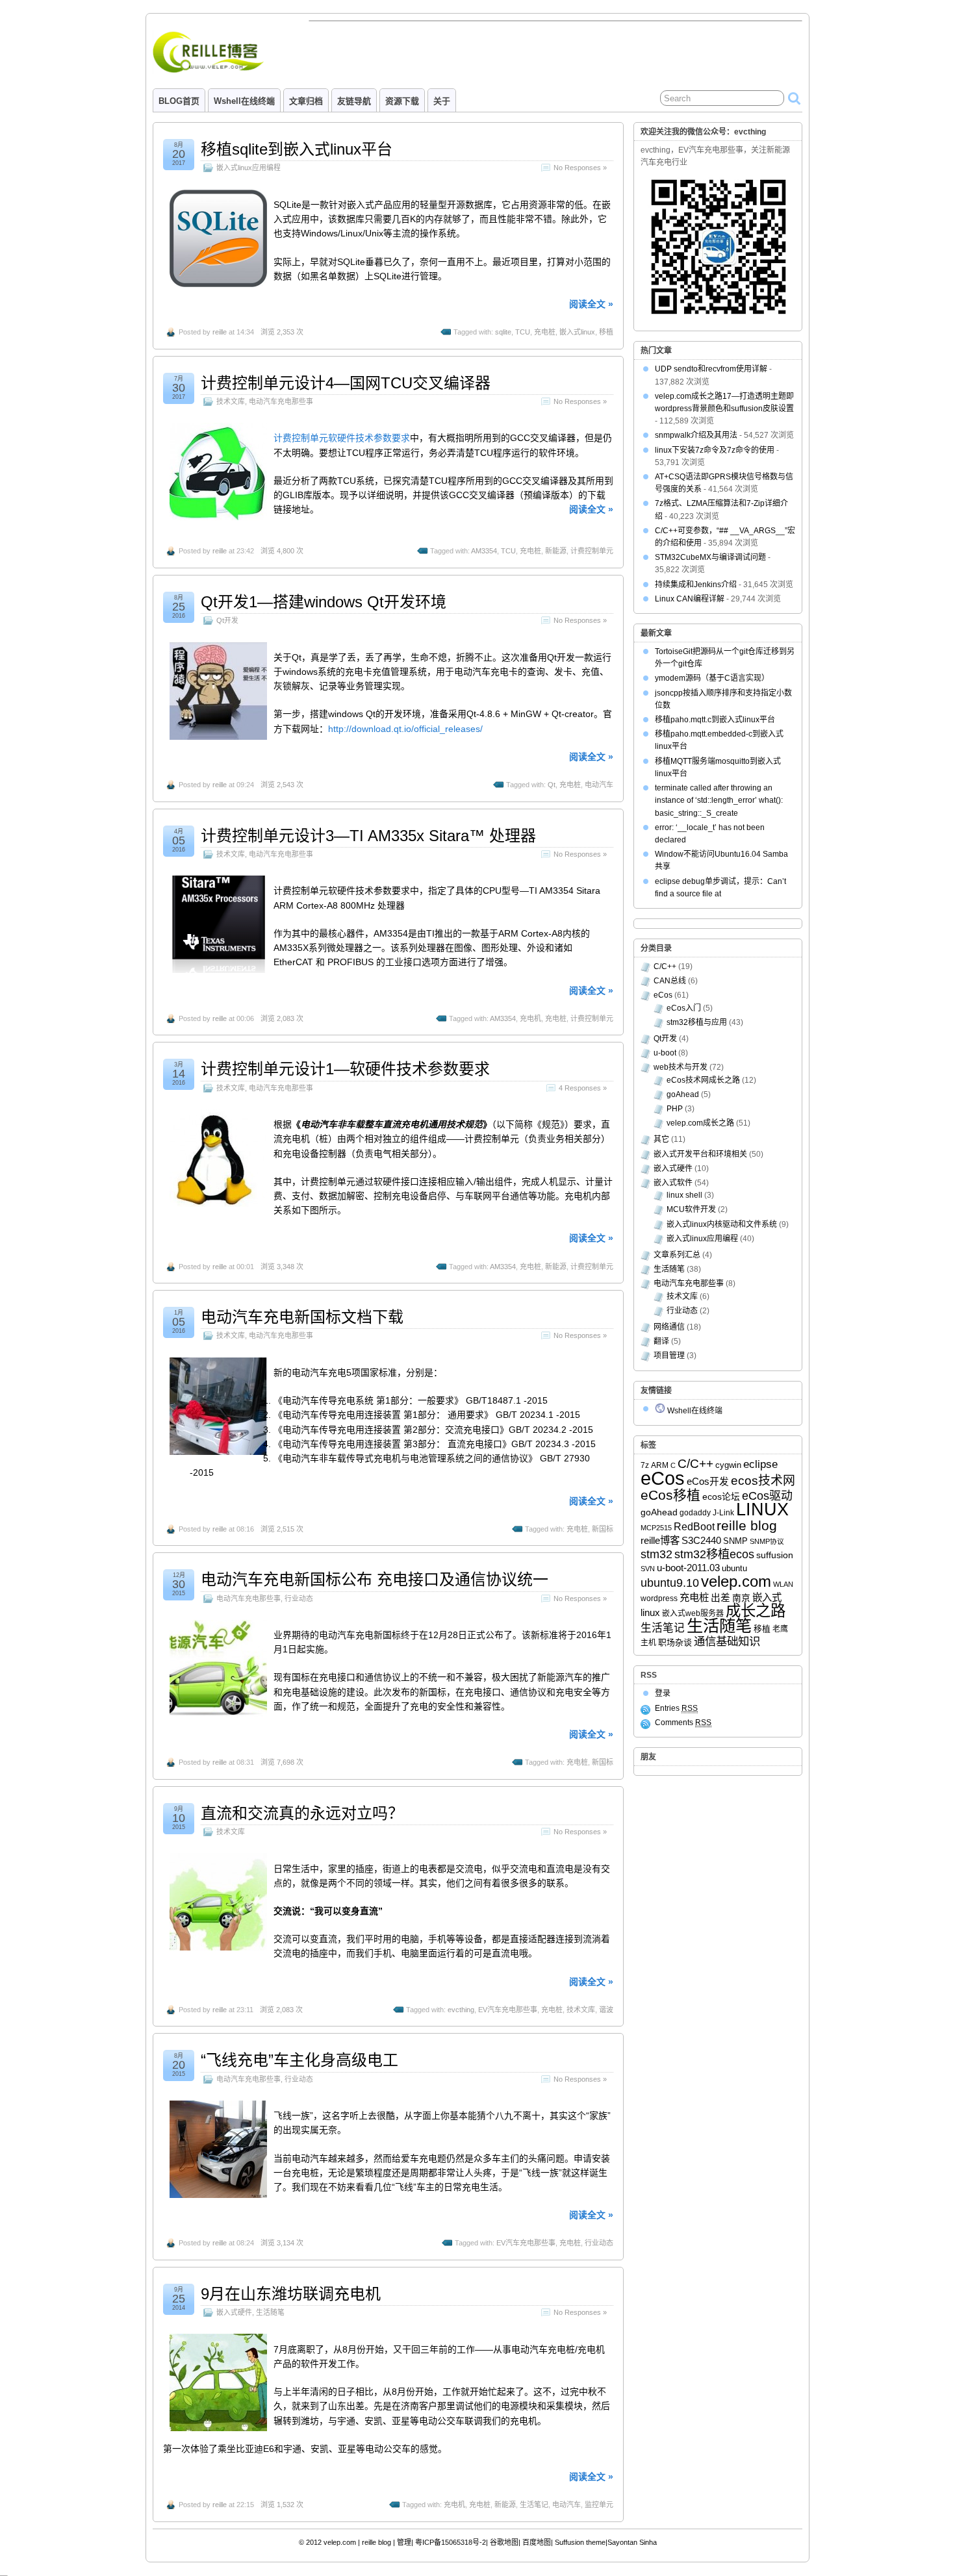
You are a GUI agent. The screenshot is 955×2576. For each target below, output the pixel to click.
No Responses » (580, 168)
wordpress (659, 1598)
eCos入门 (684, 1008)
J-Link (723, 1513)
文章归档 (306, 101)
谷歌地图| (505, 2542)
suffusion (775, 1555)
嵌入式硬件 (234, 2312)
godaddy (695, 1513)
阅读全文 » (591, 304)
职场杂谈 (675, 1642)
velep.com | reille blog (357, 2542)
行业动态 (299, 1598)
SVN (648, 1569)
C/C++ (665, 966)
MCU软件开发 (691, 1209)
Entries (676, 1708)
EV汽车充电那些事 (508, 2010)
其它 (661, 1139)
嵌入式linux (577, 332)
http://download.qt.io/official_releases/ (405, 729)
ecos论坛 (721, 1497)
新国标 (603, 1529)
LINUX (762, 1509)
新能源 (556, 551)
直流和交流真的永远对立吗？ (302, 1813)
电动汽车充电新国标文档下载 (302, 1317)
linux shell (684, 1195)
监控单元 (599, 2505)
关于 (442, 101)
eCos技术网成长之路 (703, 1080)
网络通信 (669, 1327)
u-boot (665, 1053)
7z (645, 1465)
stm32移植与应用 (697, 1022)
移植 (606, 332)
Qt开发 (227, 620)
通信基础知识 (727, 1641)
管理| (405, 2542)
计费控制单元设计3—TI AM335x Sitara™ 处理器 (368, 836)
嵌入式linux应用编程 (248, 168)
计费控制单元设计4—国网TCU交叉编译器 (346, 383)
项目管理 (669, 1356)
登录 (663, 1693)
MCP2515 (656, 1528)
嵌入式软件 (673, 1183)
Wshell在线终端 (244, 101)
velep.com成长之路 (700, 1123)
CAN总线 (670, 981)
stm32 (656, 1554)
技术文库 (231, 401)
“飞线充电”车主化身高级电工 (299, 2060)
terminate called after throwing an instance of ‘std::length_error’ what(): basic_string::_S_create (719, 800)
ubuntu (734, 1568)
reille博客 (660, 1540)
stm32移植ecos (714, 1554)
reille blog (747, 1526)
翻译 (661, 1341)
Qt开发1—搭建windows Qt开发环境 (324, 602)
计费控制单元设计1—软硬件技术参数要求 (345, 1069)
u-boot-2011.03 (688, 1568)
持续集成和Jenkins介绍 (696, 585)
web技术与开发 (681, 1067)
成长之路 (756, 1611)
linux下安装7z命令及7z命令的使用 (715, 450)
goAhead (683, 1094)
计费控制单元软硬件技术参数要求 (342, 438)
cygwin (728, 1465)
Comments (683, 1723)
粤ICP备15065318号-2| (452, 2542)
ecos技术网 (763, 1481)
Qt (552, 785)
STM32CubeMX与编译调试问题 (710, 557)
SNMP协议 (767, 1541)
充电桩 (545, 332)
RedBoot (694, 1526)
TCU (523, 332)
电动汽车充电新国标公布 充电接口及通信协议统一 (375, 1579)
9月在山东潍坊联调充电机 (291, 2294)
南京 (741, 1598)
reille (220, 332)
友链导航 (354, 101)
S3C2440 (701, 1541)
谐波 (606, 2010)
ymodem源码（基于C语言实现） (712, 678)
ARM (660, 1465)
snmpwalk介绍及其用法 (696, 435)
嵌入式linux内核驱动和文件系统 (722, 1224)
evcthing (461, 2010)
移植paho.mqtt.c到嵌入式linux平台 (715, 720)
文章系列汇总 (677, 1255)
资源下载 (402, 101)
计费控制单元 (592, 551)
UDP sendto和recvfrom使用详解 (711, 369)
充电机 (530, 1018)
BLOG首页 (179, 101)
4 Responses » (583, 1088)
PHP (675, 1109)
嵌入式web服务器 (693, 1613)
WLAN (783, 1584)
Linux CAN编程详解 (690, 599)
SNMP (735, 1541)
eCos (663, 995)
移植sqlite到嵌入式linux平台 (297, 149)
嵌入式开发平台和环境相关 (700, 1154)
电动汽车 (599, 785)
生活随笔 (270, 2312)
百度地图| (538, 2542)
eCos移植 (670, 1495)
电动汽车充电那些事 (281, 401)
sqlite (503, 332)
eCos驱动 (767, 1496)
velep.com (736, 1581)
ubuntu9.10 (670, 1583)
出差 (720, 1598)
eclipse (760, 1464)
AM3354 (484, 551)
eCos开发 (708, 1482)
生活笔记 (534, 2505)
